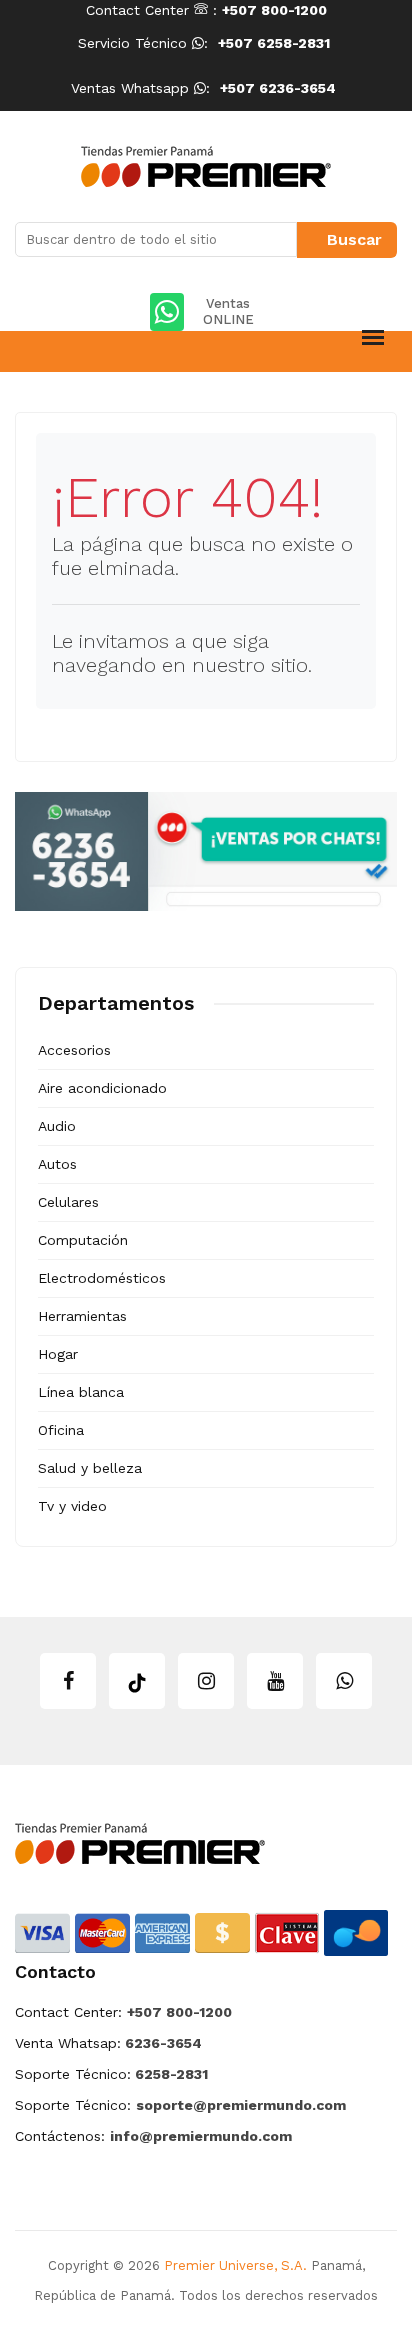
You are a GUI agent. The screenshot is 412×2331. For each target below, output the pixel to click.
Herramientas (82, 1316)
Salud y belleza (90, 1468)
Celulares (68, 1202)
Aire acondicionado (102, 1088)
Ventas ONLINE (228, 311)
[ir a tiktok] (137, 1681)
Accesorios (74, 1050)
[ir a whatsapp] (344, 1681)
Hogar (58, 1354)
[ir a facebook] (68, 1681)
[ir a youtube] (275, 1681)
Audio (57, 1126)
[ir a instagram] (206, 1681)
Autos (57, 1164)
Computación (83, 1240)
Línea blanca (81, 1392)
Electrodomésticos (102, 1278)
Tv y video (72, 1506)
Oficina (61, 1430)
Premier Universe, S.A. (235, 2265)
